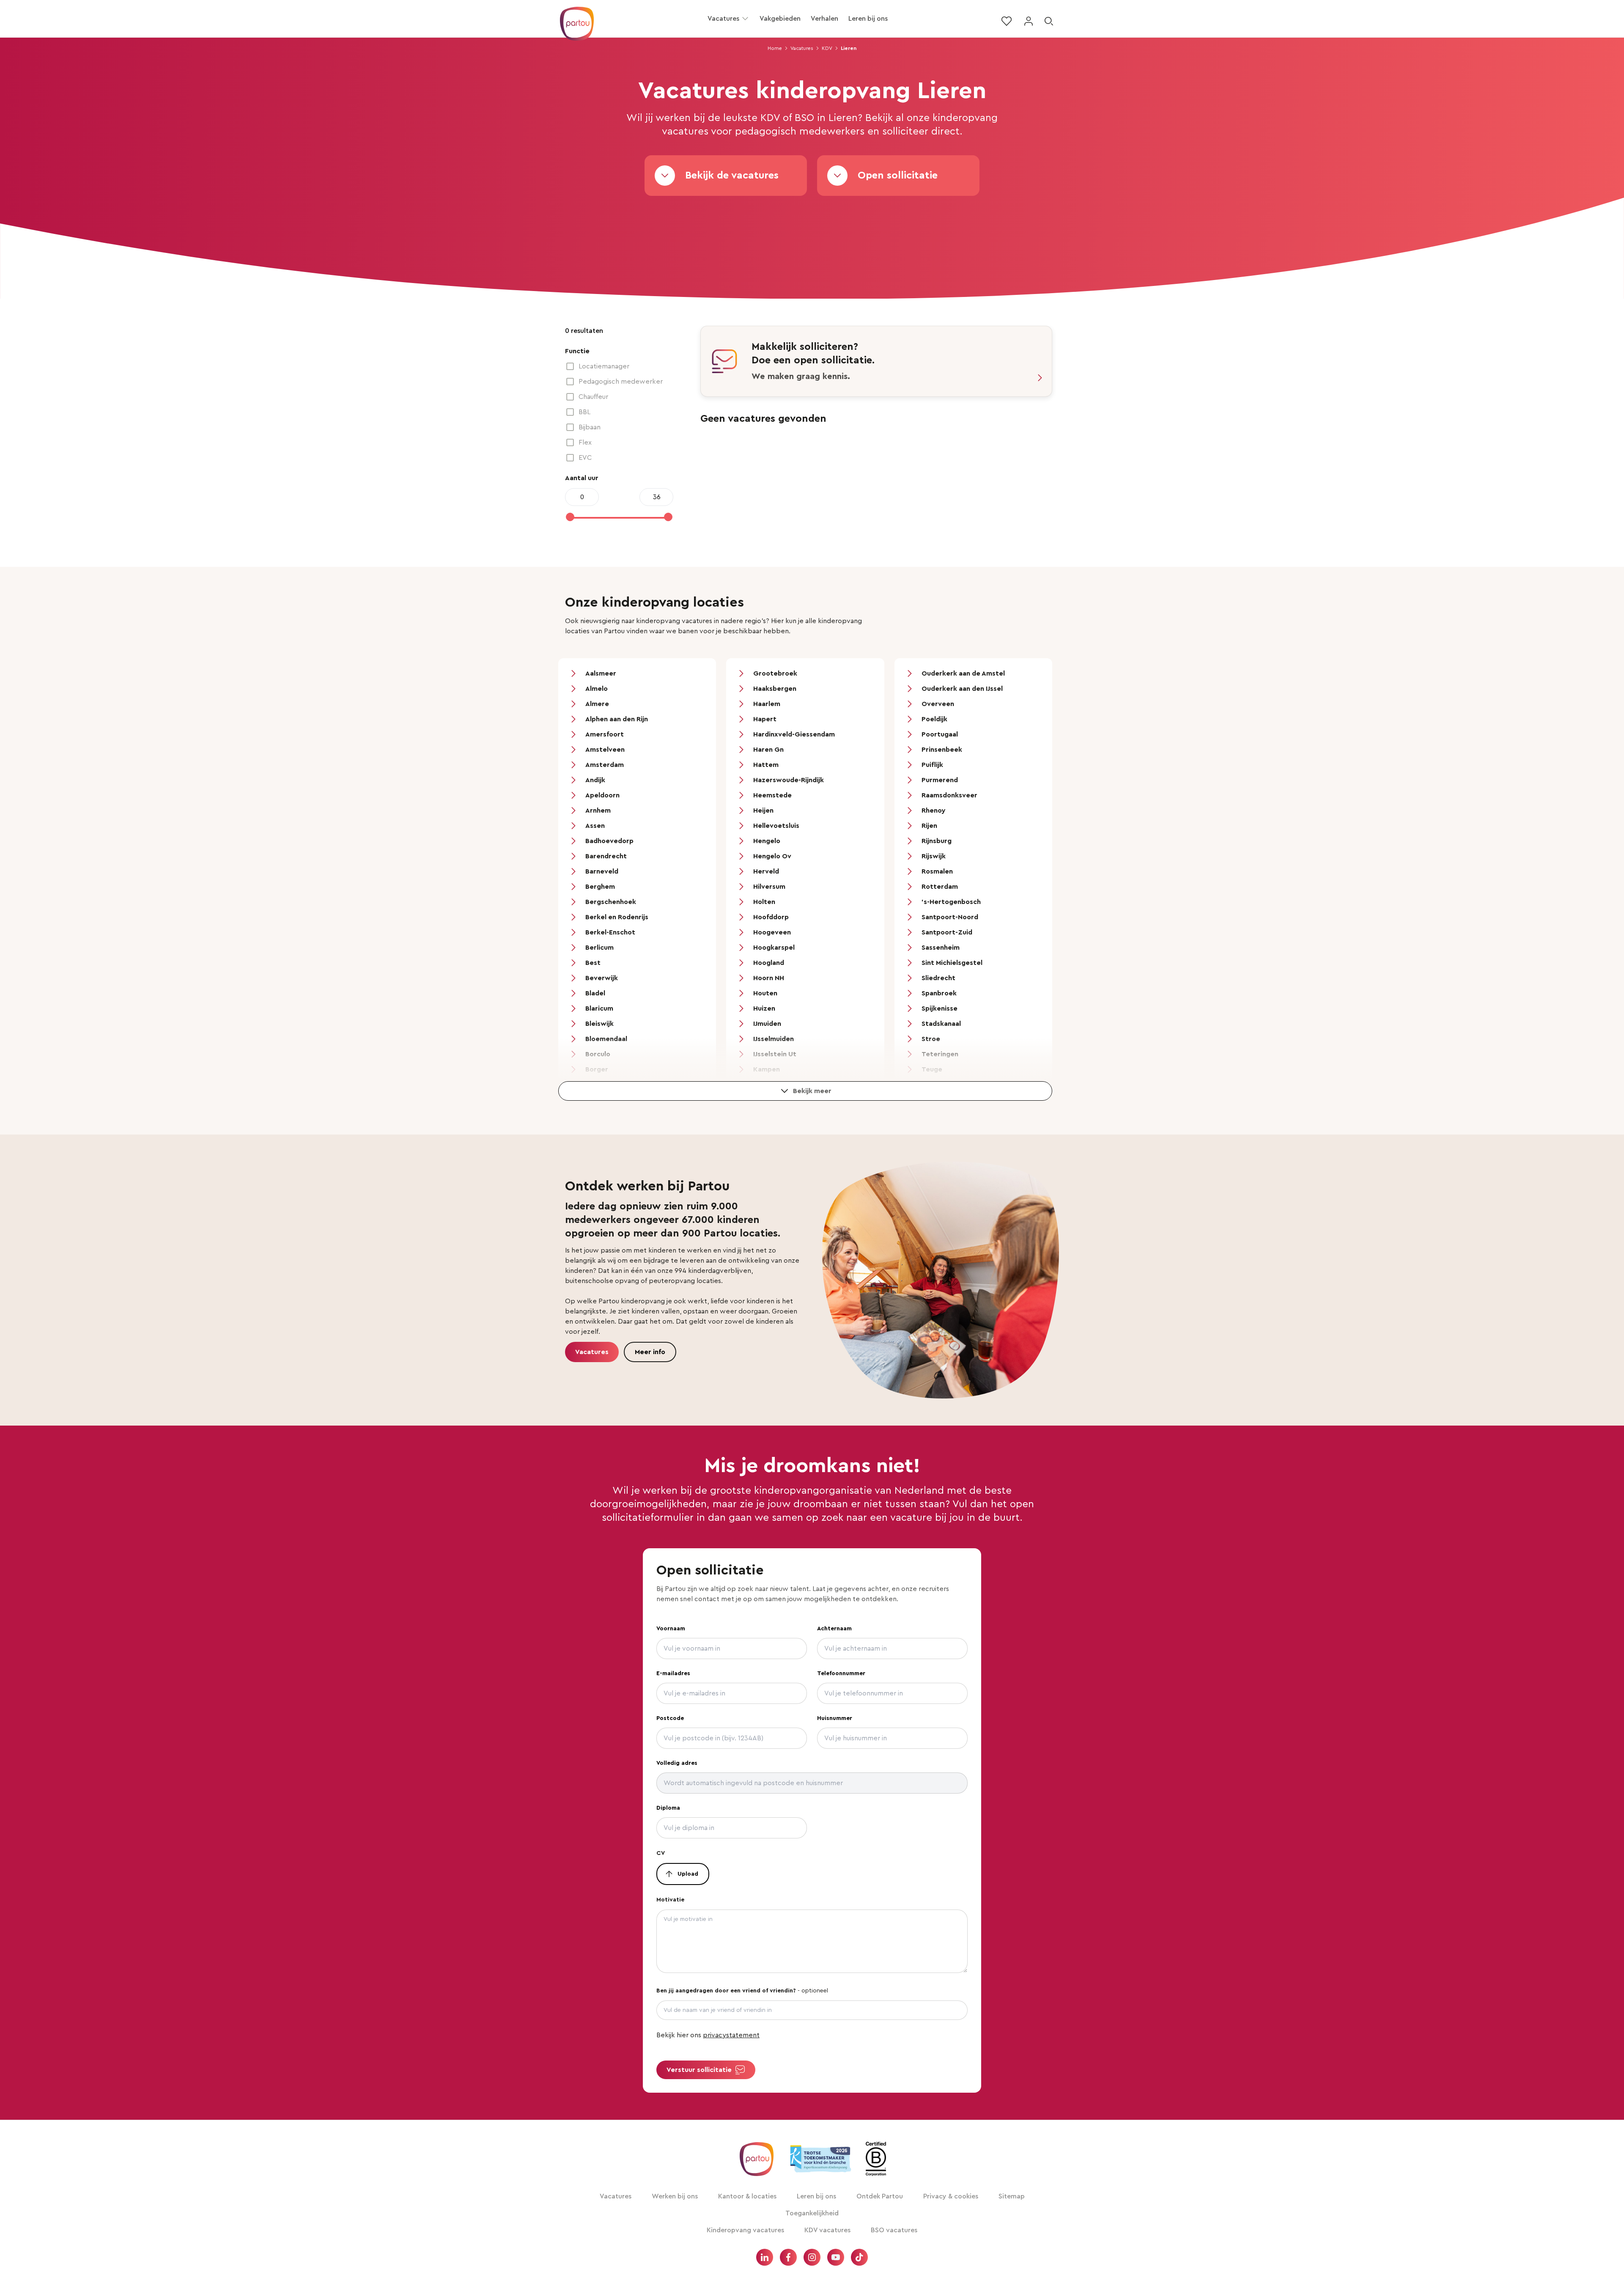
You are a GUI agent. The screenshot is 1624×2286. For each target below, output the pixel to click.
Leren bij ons (868, 19)
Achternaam (834, 1629)
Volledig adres (677, 1763)
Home (775, 48)
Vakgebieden (780, 19)
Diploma (668, 1808)
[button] (745, 19)
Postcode (670, 1718)
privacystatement (731, 2035)
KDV (827, 48)
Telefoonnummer (841, 1673)
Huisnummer (835, 1718)
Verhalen (824, 19)
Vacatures (723, 19)
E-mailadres (673, 1673)
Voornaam (671, 1629)
